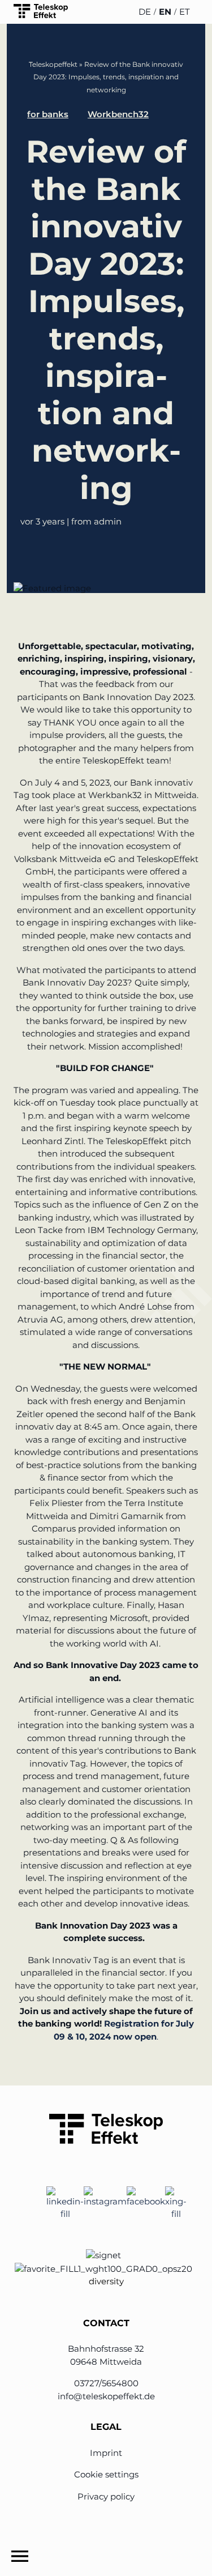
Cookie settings (106, 2474)
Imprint (106, 2453)
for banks (48, 114)
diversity (106, 2281)
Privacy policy (106, 2496)
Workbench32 (118, 114)
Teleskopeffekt (53, 64)
